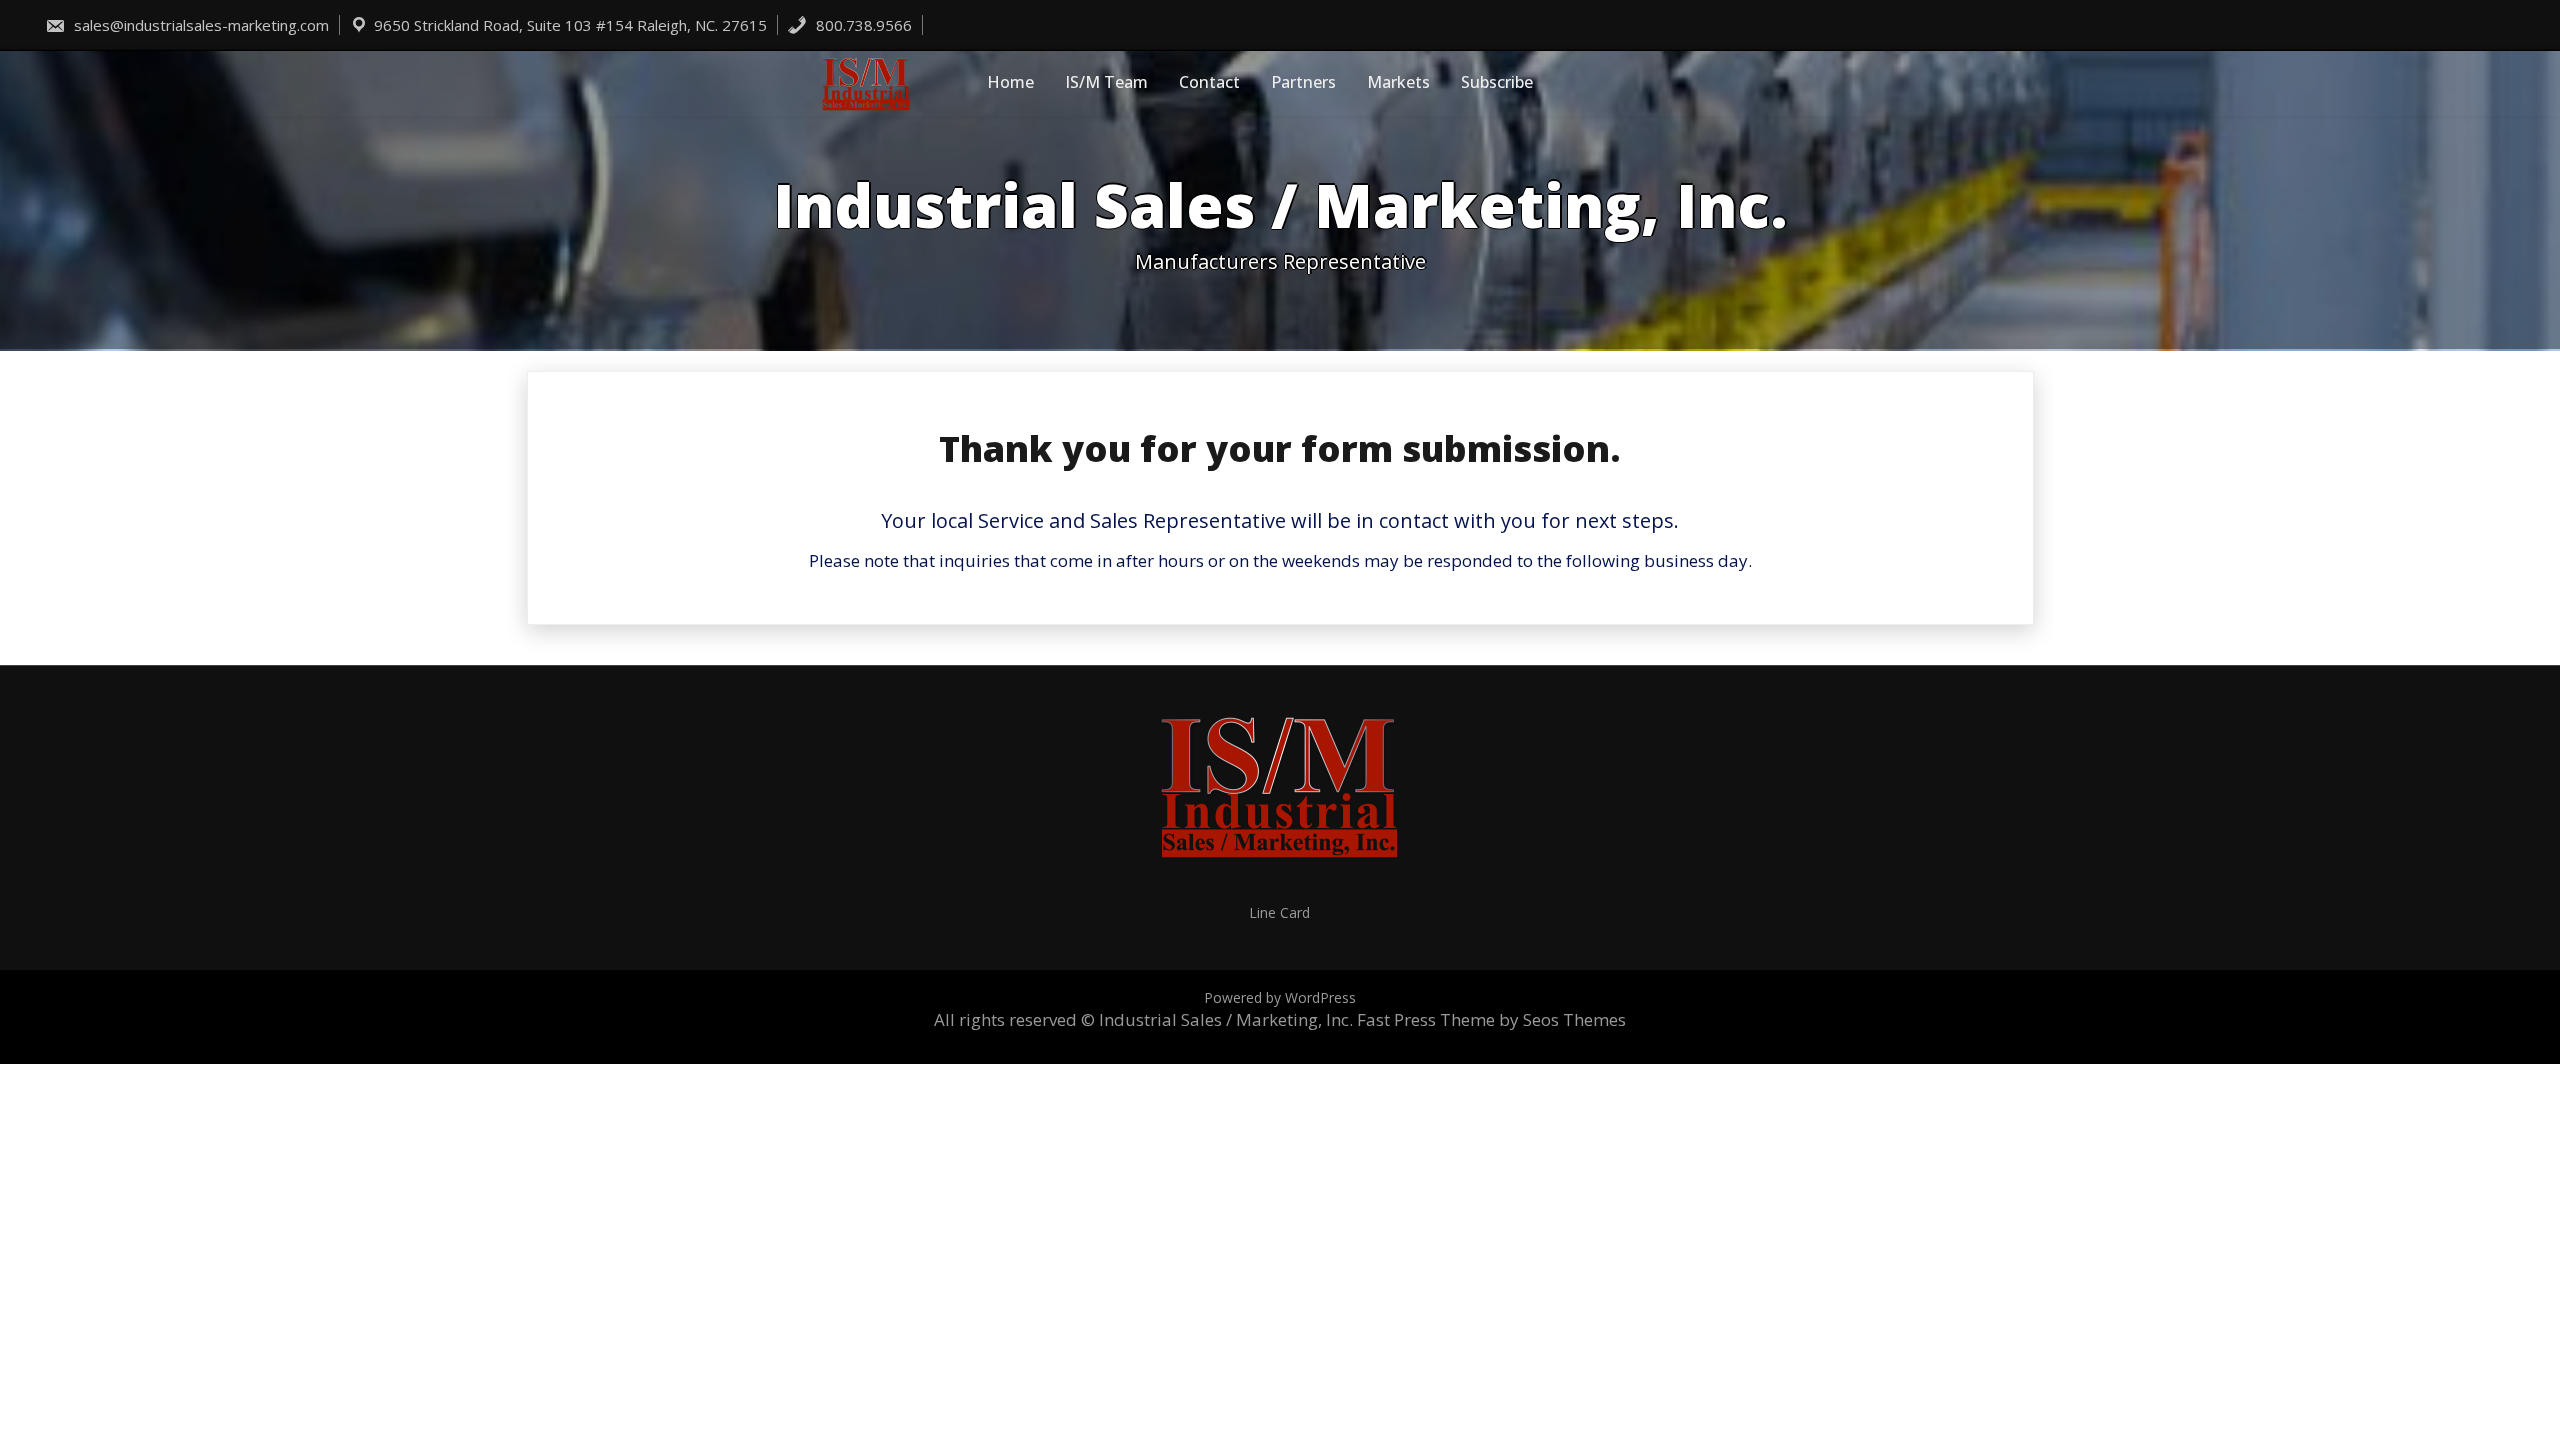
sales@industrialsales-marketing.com (199, 25)
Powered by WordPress (1280, 997)
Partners (1303, 82)
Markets (1398, 82)
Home (1010, 82)
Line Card (1279, 912)
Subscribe (1497, 82)
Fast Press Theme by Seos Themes (1491, 1019)
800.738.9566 (862, 25)
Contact (1209, 82)
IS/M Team (1106, 82)
